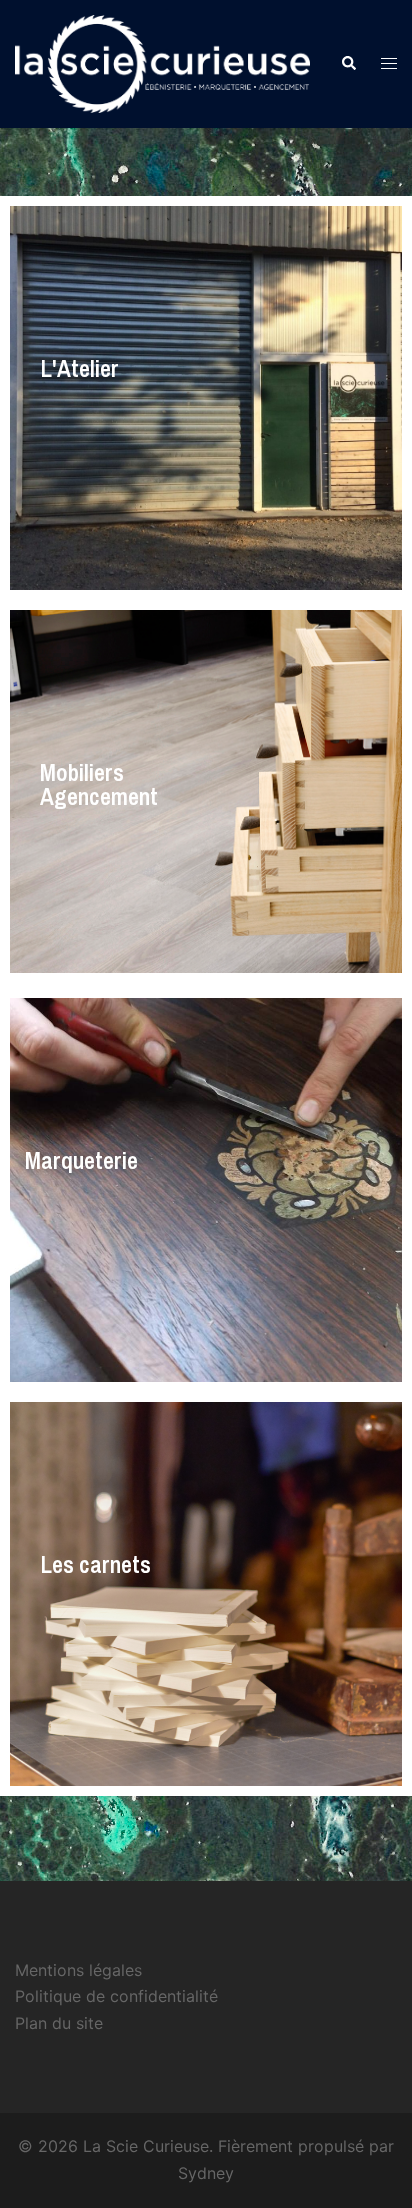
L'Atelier (79, 368)
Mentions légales (78, 1970)
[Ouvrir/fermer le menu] (389, 63)
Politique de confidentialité (116, 1996)
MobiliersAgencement (99, 784)
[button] (348, 64)
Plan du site (59, 2023)
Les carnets (95, 1564)
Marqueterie (81, 1160)
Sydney (206, 2173)
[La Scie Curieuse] (162, 62)
